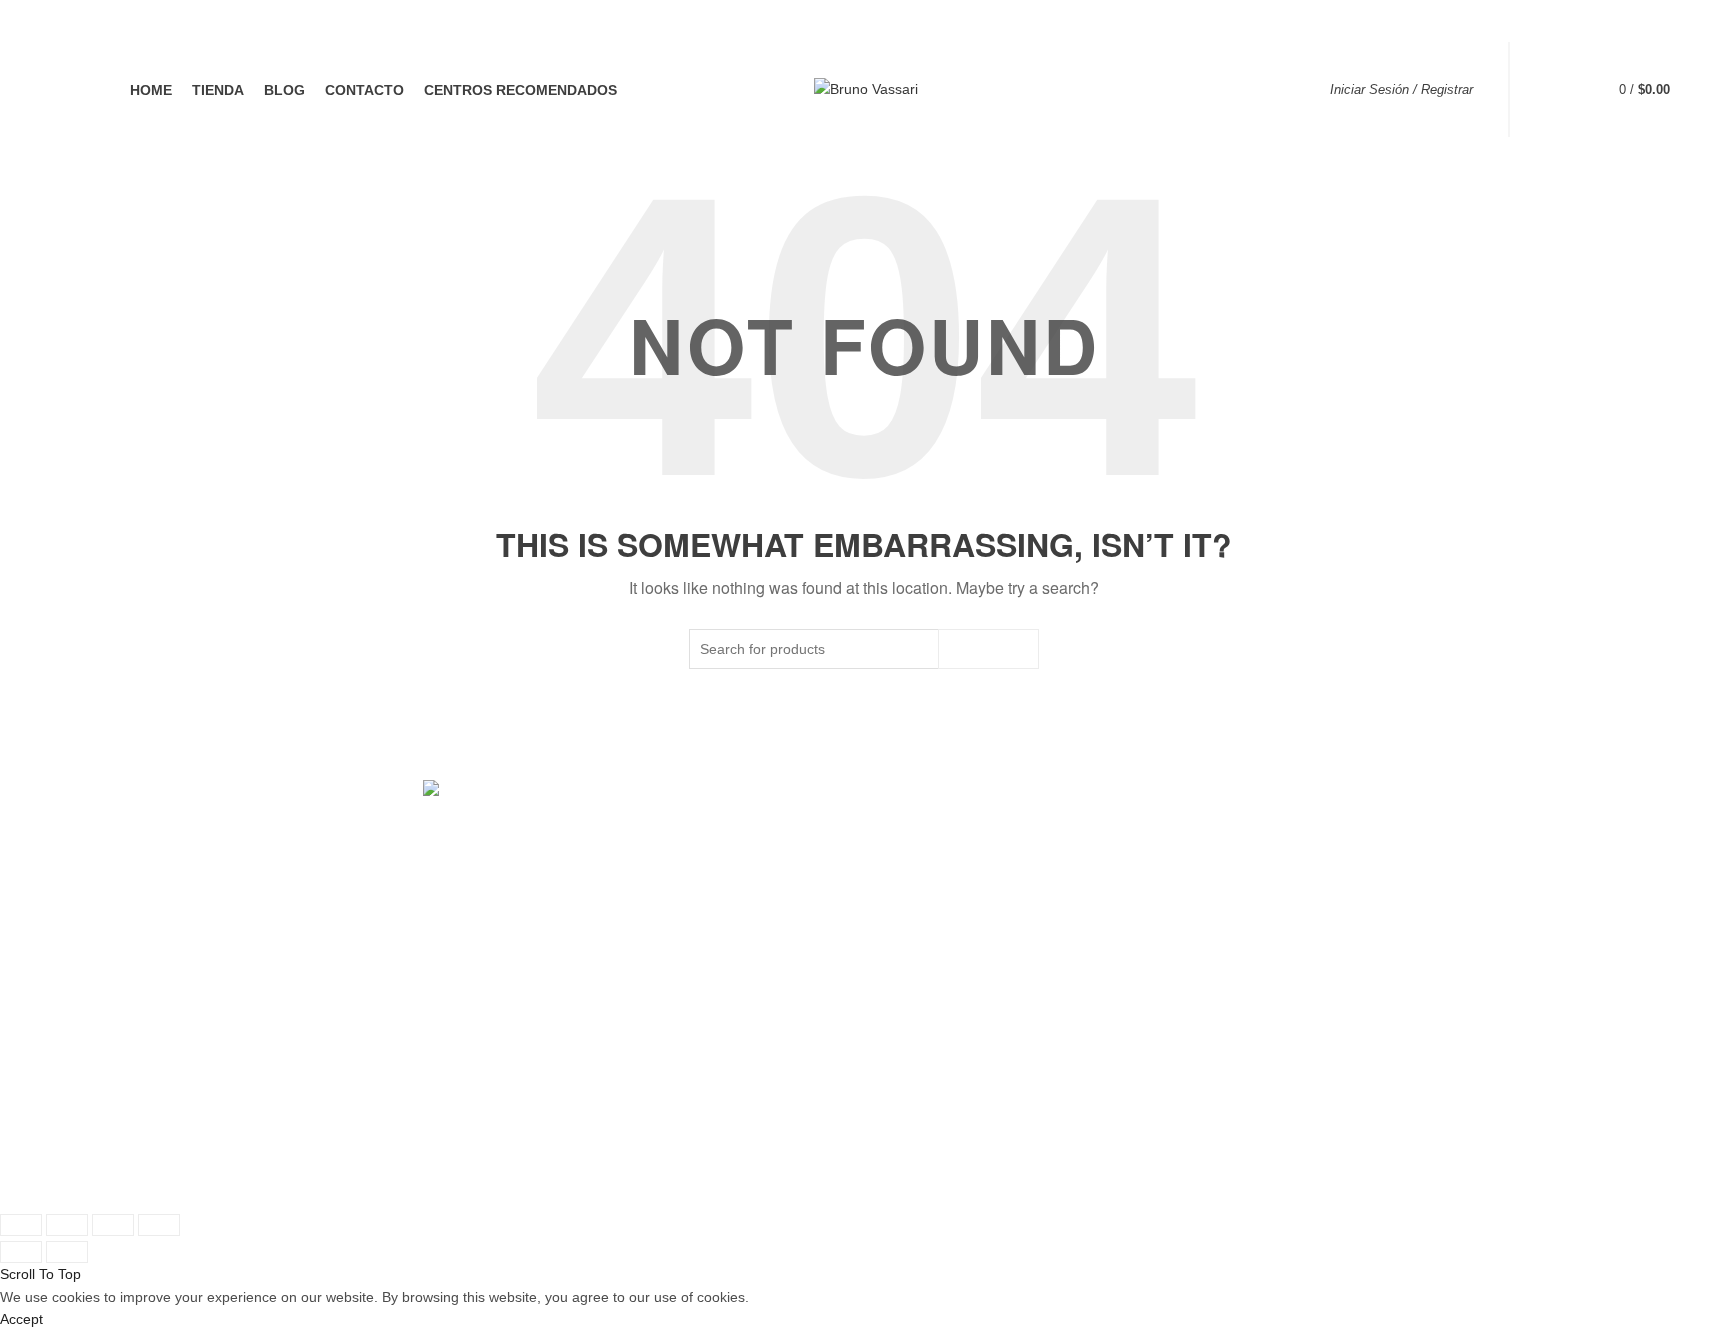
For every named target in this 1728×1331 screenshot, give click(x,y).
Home (151, 90)
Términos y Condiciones (760, 1089)
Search (988, 649)
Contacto (364, 90)
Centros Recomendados (520, 90)
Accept (21, 1319)
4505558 (894, 929)
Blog (284, 90)
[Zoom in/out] (159, 1225)
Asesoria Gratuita (349, 1006)
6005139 (1285, 929)
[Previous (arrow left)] (21, 1252)
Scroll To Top (40, 1274)
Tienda (218, 90)
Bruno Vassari (829, 1178)
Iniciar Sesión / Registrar (1401, 89)
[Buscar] (1555, 90)
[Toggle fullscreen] (113, 1225)
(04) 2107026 (1202, 929)
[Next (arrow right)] (67, 1252)
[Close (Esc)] (21, 1225)
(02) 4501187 (811, 929)
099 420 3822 (824, 901)
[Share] (67, 1225)
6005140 (1353, 929)
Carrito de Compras (356, 948)
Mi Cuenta (326, 919)
